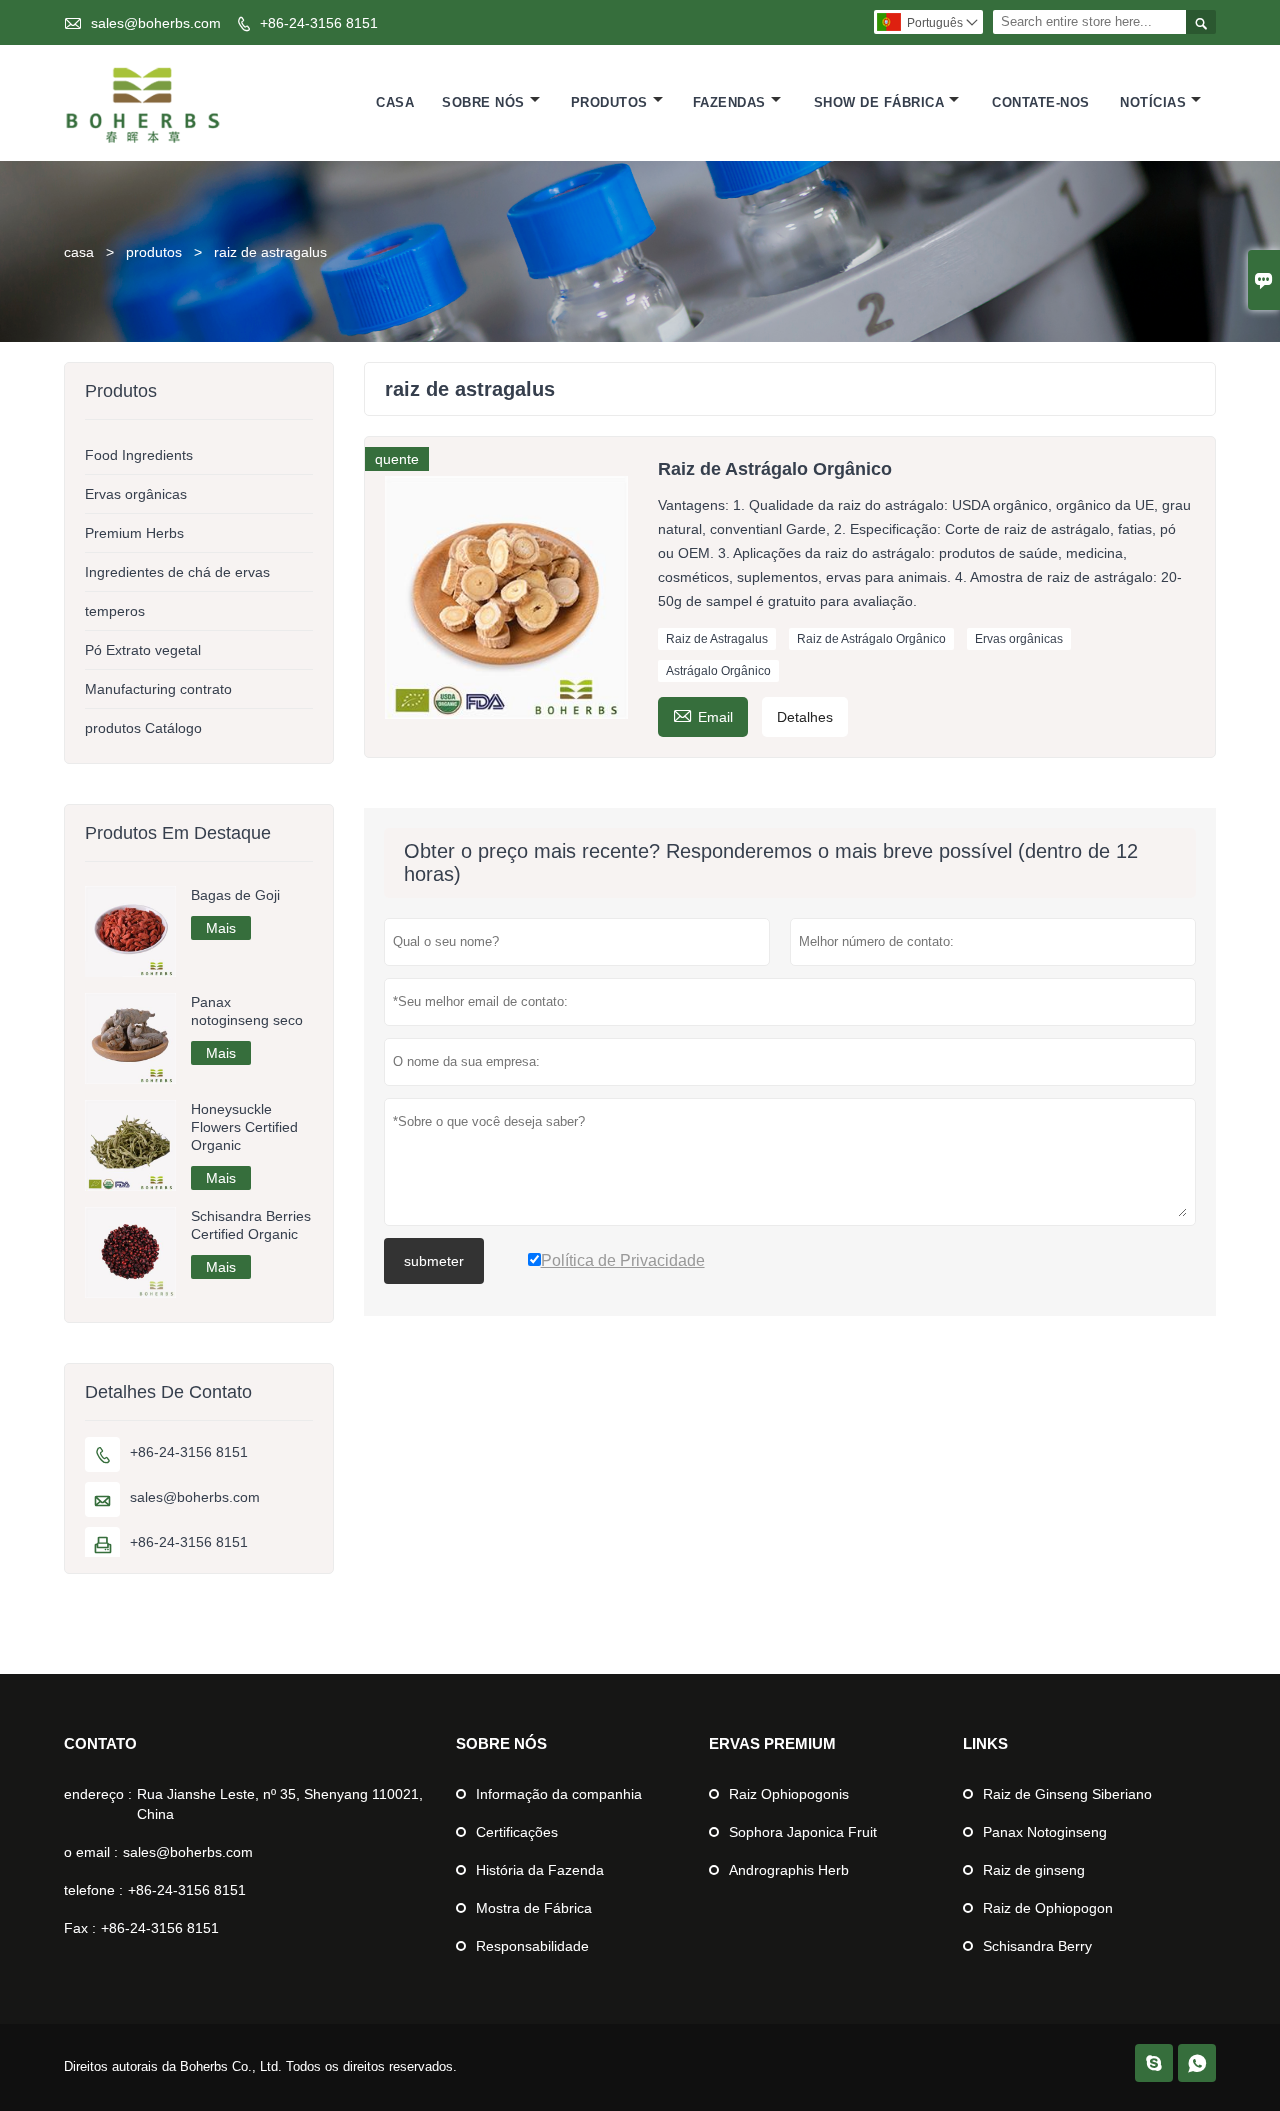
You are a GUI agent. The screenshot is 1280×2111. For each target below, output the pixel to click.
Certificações (517, 1832)
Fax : (80, 1928)
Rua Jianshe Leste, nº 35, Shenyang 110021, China (280, 1804)
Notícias (1153, 102)
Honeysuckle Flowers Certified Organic (244, 1127)
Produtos (609, 102)
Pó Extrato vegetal (143, 650)
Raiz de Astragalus (717, 639)
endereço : (98, 1794)
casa (79, 252)
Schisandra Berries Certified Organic (251, 1225)
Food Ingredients (139, 455)
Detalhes (805, 717)
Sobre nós (483, 102)
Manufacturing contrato (158, 689)
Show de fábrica (879, 102)
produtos (154, 252)
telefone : (93, 1890)
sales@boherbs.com (156, 23)
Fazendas (729, 102)
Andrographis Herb (789, 1870)
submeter (434, 1261)
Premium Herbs (134, 533)
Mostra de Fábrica (534, 1908)
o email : (91, 1852)
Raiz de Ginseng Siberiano (1067, 1794)
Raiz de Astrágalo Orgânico (871, 639)
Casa (395, 102)
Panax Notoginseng (1045, 1832)
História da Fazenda (540, 1870)
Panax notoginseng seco (247, 1011)
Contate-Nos (1041, 102)
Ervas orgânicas (1019, 639)
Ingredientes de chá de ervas (177, 572)
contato (100, 1743)
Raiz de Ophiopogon (1048, 1908)
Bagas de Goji (235, 895)
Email (703, 714)
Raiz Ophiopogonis (789, 1794)
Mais (221, 928)
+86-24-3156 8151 (319, 23)
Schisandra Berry (1037, 1946)
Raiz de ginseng (1034, 1870)
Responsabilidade (532, 1946)
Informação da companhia (559, 1794)
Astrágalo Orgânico (718, 671)
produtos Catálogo (143, 728)
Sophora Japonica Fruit (803, 1832)
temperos (115, 611)
